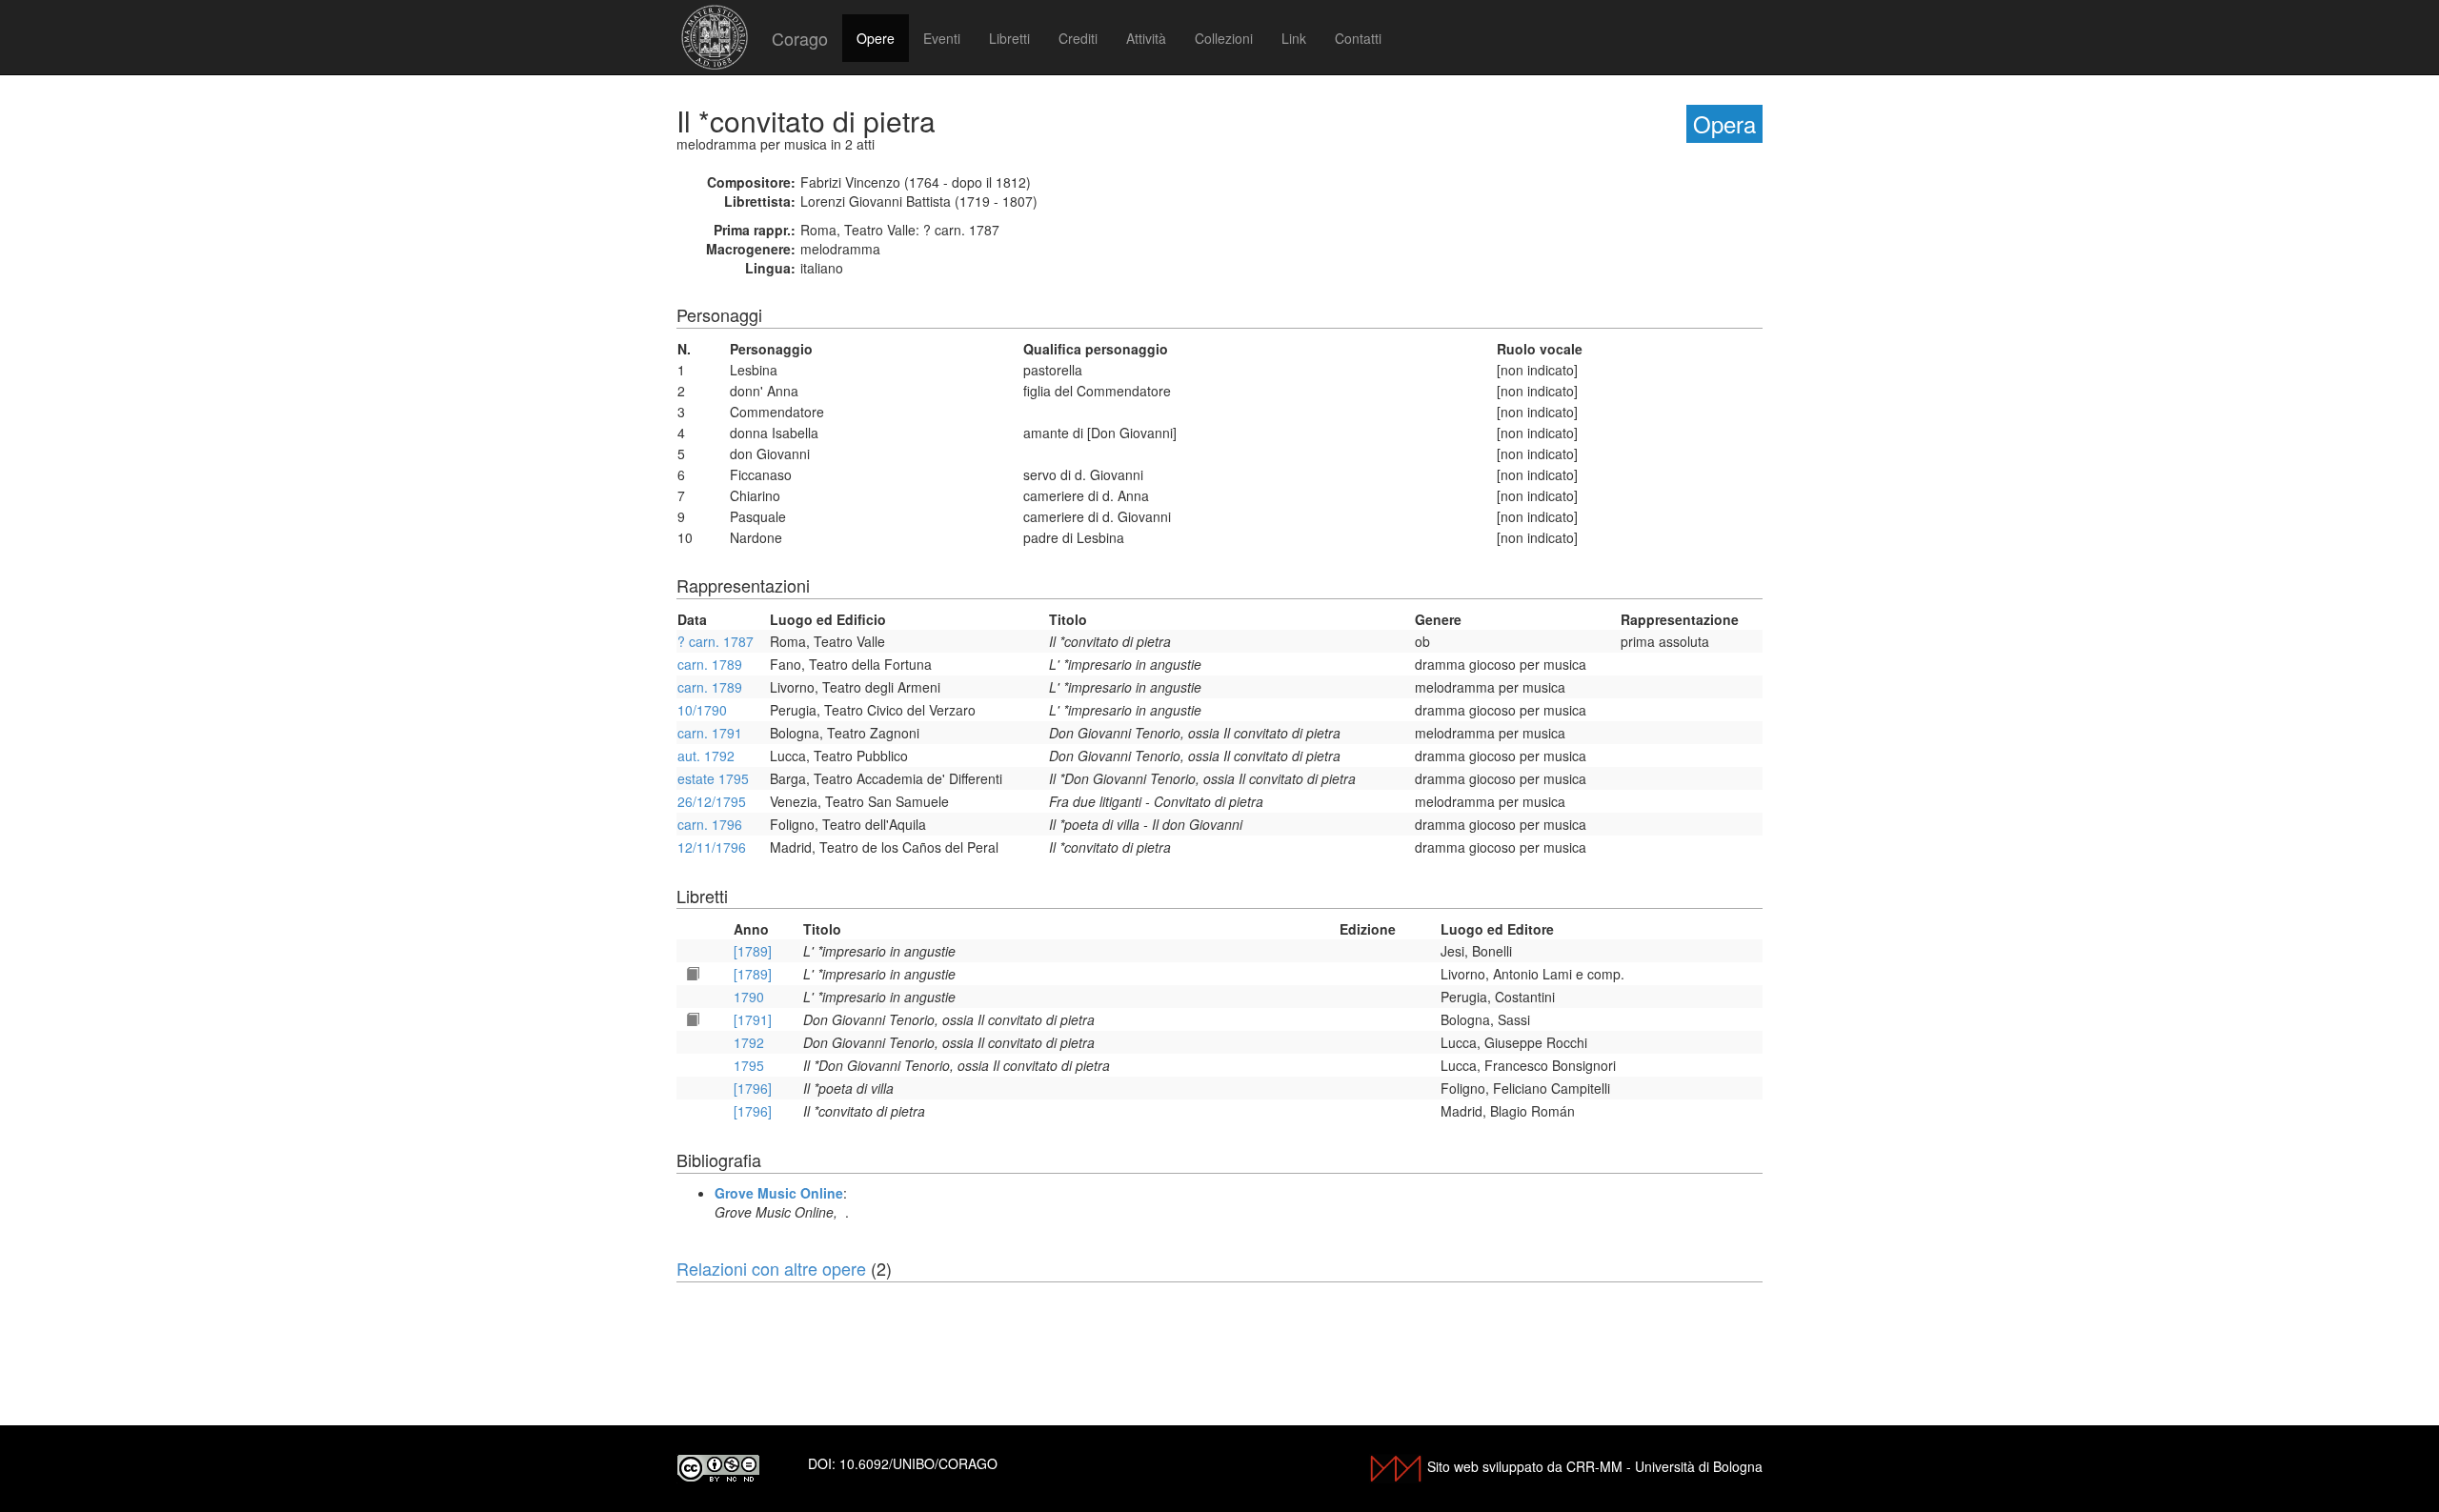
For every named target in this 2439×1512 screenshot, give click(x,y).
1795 (749, 1065)
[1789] (753, 951)
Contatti (1358, 38)
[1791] (753, 1019)
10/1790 (702, 710)
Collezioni (1224, 38)
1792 (749, 1042)
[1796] (753, 1088)
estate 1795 (713, 778)
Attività (1146, 38)
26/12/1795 (712, 801)
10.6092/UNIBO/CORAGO (918, 1463)
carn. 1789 (710, 664)
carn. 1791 (710, 733)
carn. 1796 (710, 824)
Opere (876, 38)
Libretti (1009, 38)
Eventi (942, 38)
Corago (800, 38)
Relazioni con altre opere (771, 1268)
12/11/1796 (712, 847)
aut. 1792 (706, 756)
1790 (749, 997)
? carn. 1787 (716, 641)
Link (1294, 38)
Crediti (1078, 38)
